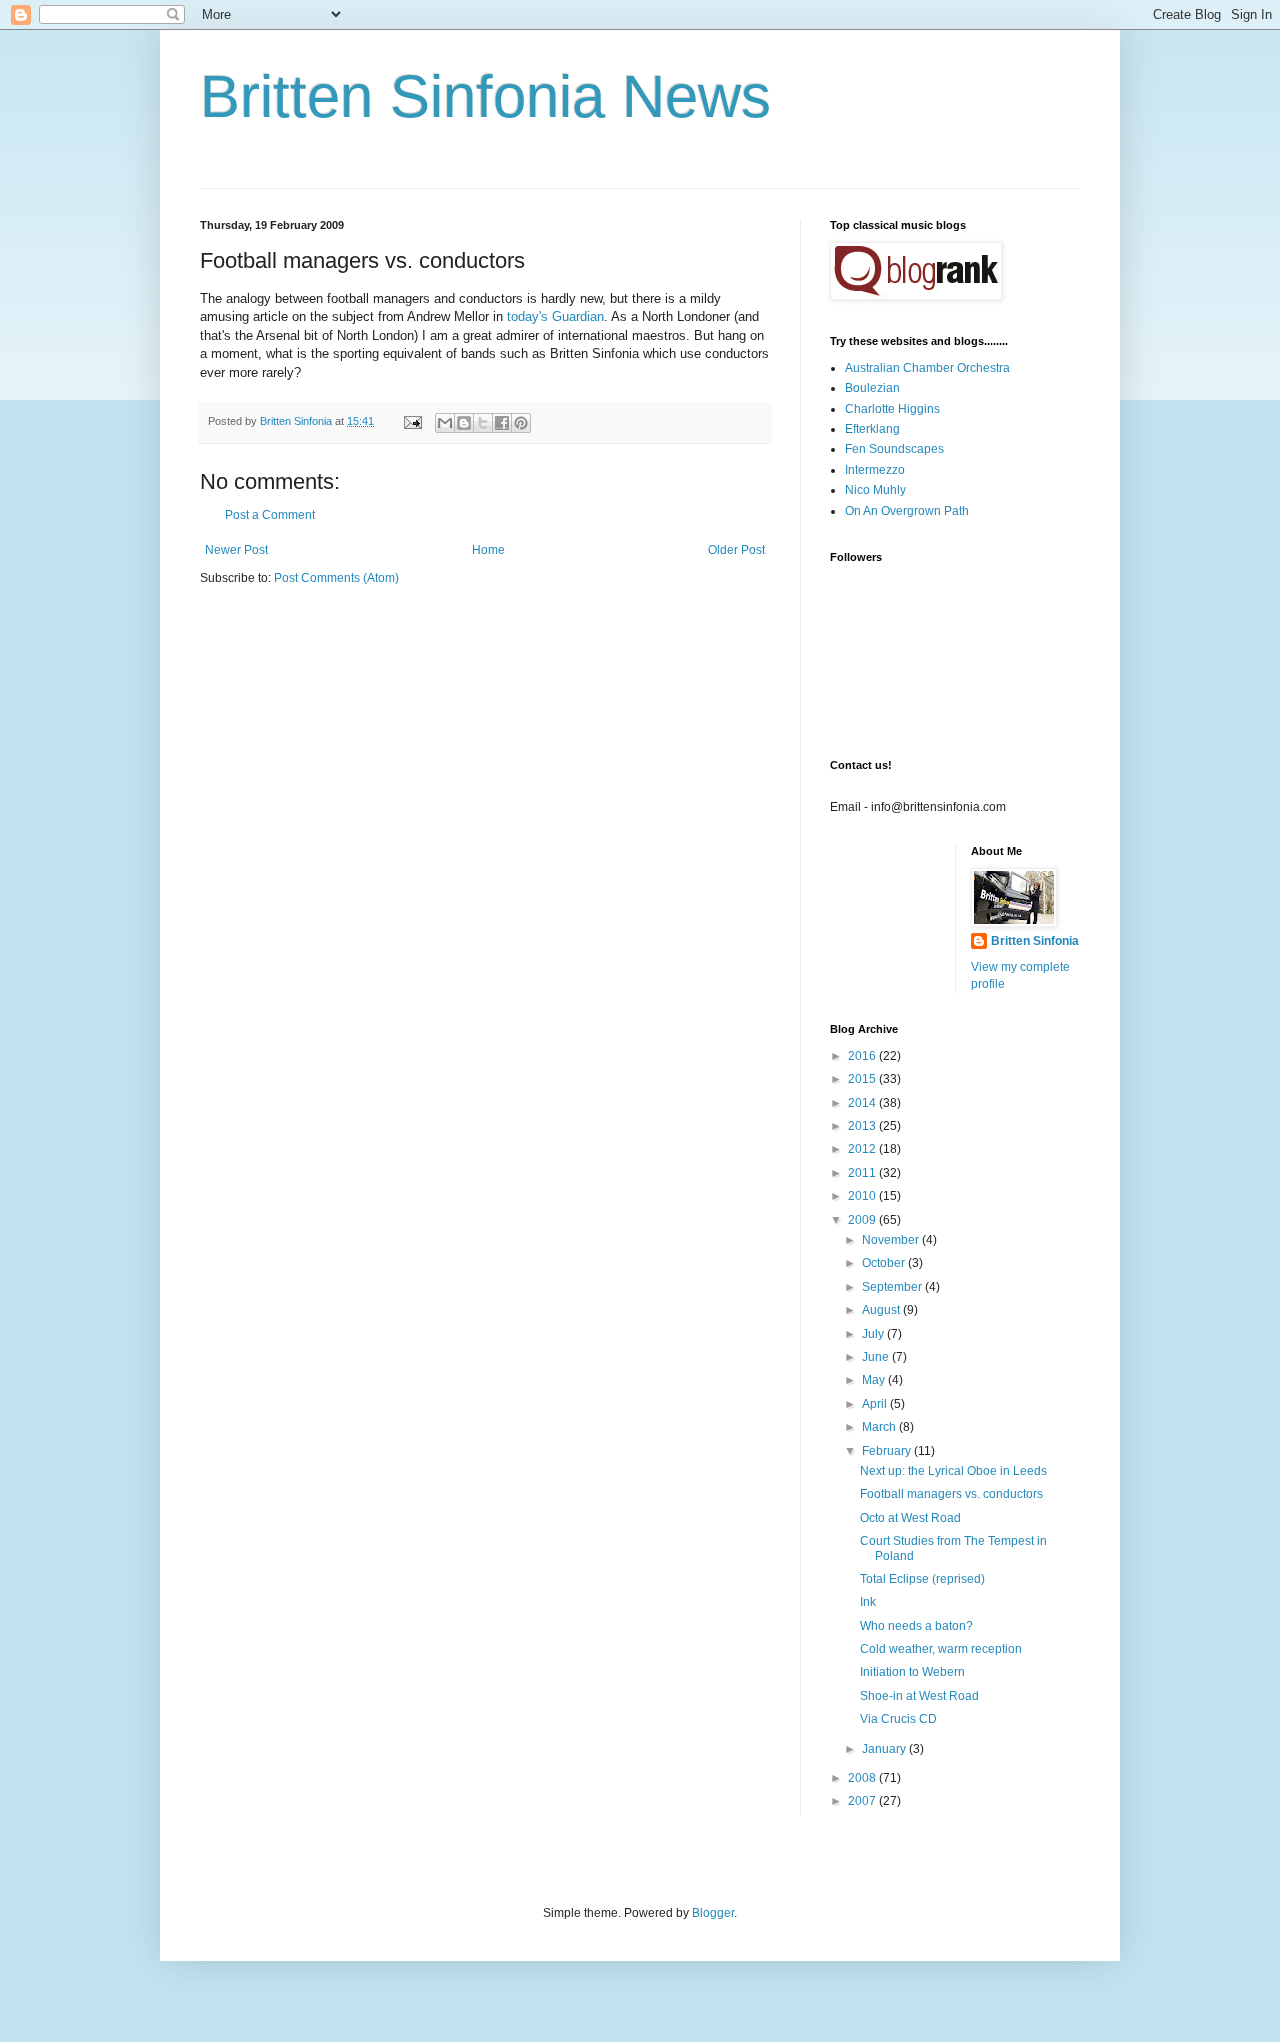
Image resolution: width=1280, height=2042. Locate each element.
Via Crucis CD (898, 1719)
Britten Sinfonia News (485, 96)
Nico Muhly (875, 490)
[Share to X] (483, 423)
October (885, 1263)
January (885, 1749)
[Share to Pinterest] (521, 423)
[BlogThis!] (464, 423)
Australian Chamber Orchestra (927, 368)
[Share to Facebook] (502, 423)
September (893, 1287)
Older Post (736, 550)
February (888, 1451)
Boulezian (872, 388)
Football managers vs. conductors (951, 1494)
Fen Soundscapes (894, 449)
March (880, 1427)
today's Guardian (555, 316)
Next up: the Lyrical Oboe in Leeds (953, 1471)
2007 (863, 1801)
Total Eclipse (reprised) (922, 1579)
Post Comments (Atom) (336, 578)
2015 (863, 1079)
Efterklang (872, 429)
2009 (863, 1220)
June (877, 1357)
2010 (863, 1196)
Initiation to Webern (912, 1672)
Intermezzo (875, 470)
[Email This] (445, 423)
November (892, 1240)
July (874, 1334)
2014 (863, 1103)
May (875, 1380)
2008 (863, 1778)
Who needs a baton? (916, 1626)
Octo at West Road (910, 1518)
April (876, 1404)
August (882, 1310)
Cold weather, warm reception (941, 1649)
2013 (863, 1126)
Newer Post (236, 550)
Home (488, 550)
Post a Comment (270, 515)
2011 (863, 1173)
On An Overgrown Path (907, 511)
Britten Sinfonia (1035, 941)
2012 (863, 1149)
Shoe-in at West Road (919, 1696)
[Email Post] (412, 421)
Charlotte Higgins (892, 409)
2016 (863, 1056)
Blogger (713, 1913)
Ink (868, 1602)
